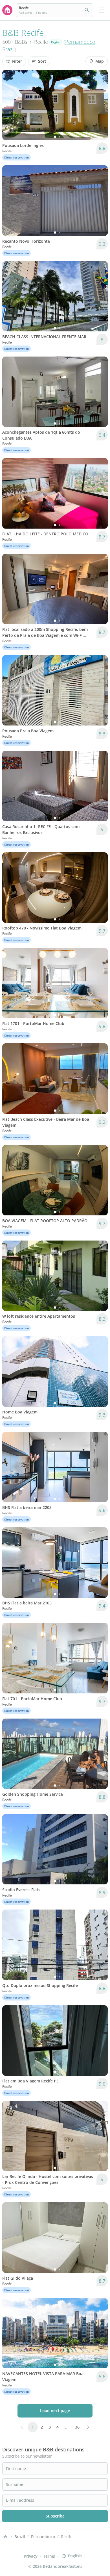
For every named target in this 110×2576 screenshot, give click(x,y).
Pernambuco (80, 42)
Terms (49, 2556)
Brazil (8, 49)
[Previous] (10, 105)
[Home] (5, 2537)
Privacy (31, 2556)
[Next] (100, 105)
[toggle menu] (102, 10)
